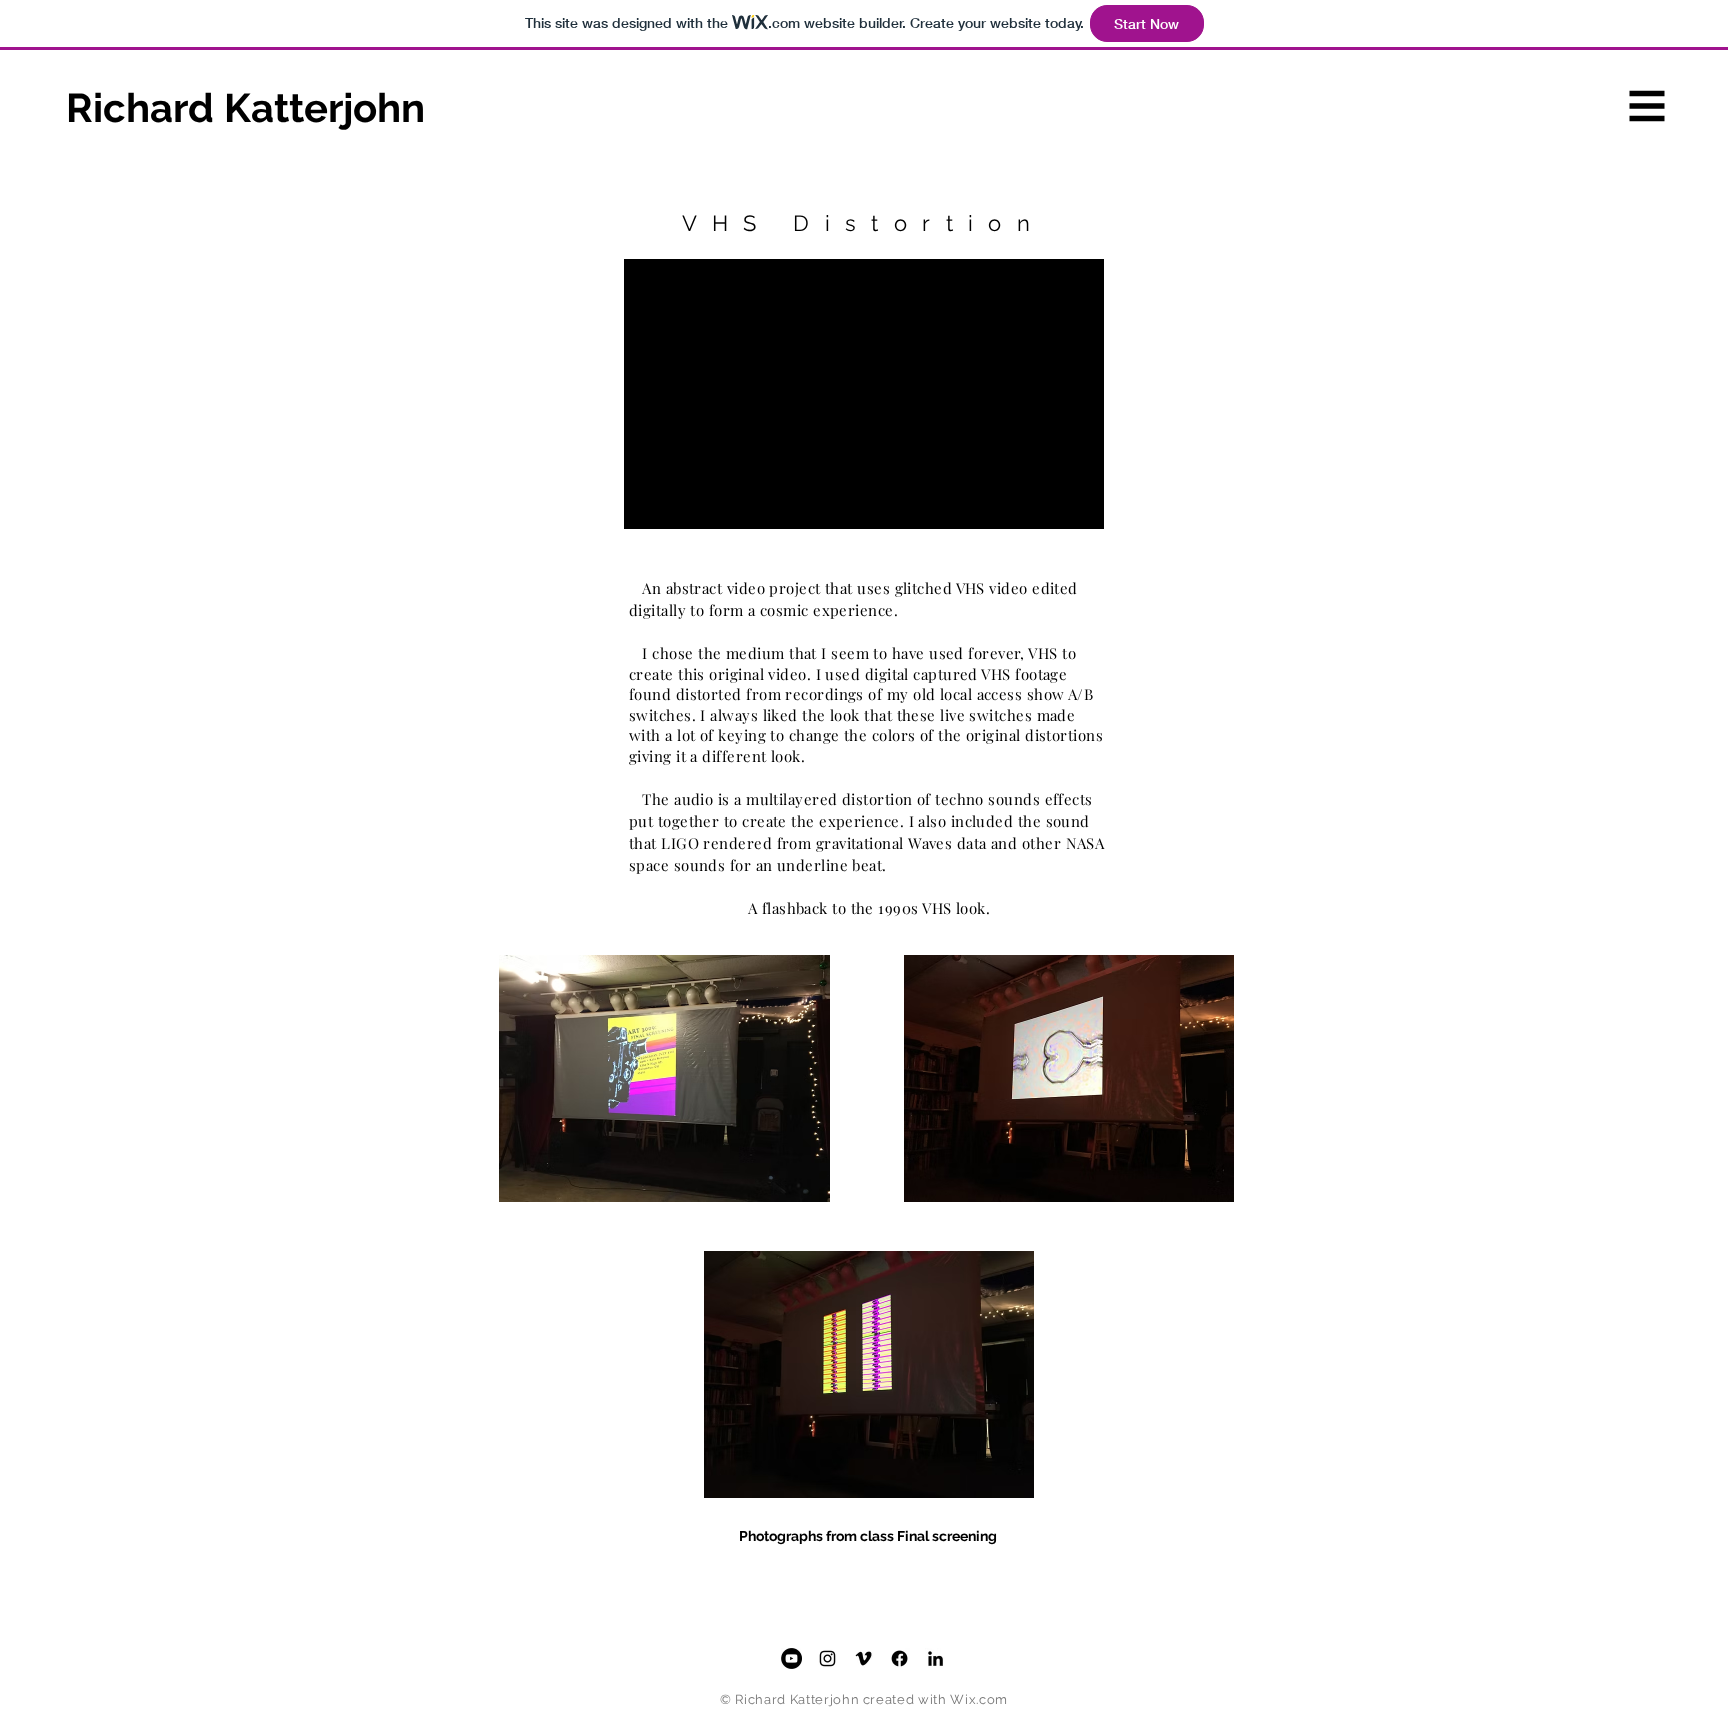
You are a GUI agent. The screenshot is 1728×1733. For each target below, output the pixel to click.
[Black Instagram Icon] (827, 1658)
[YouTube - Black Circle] (791, 1658)
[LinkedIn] (935, 1658)
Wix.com (979, 1699)
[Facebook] (899, 1658)
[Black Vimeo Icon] (863, 1658)
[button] (1647, 106)
